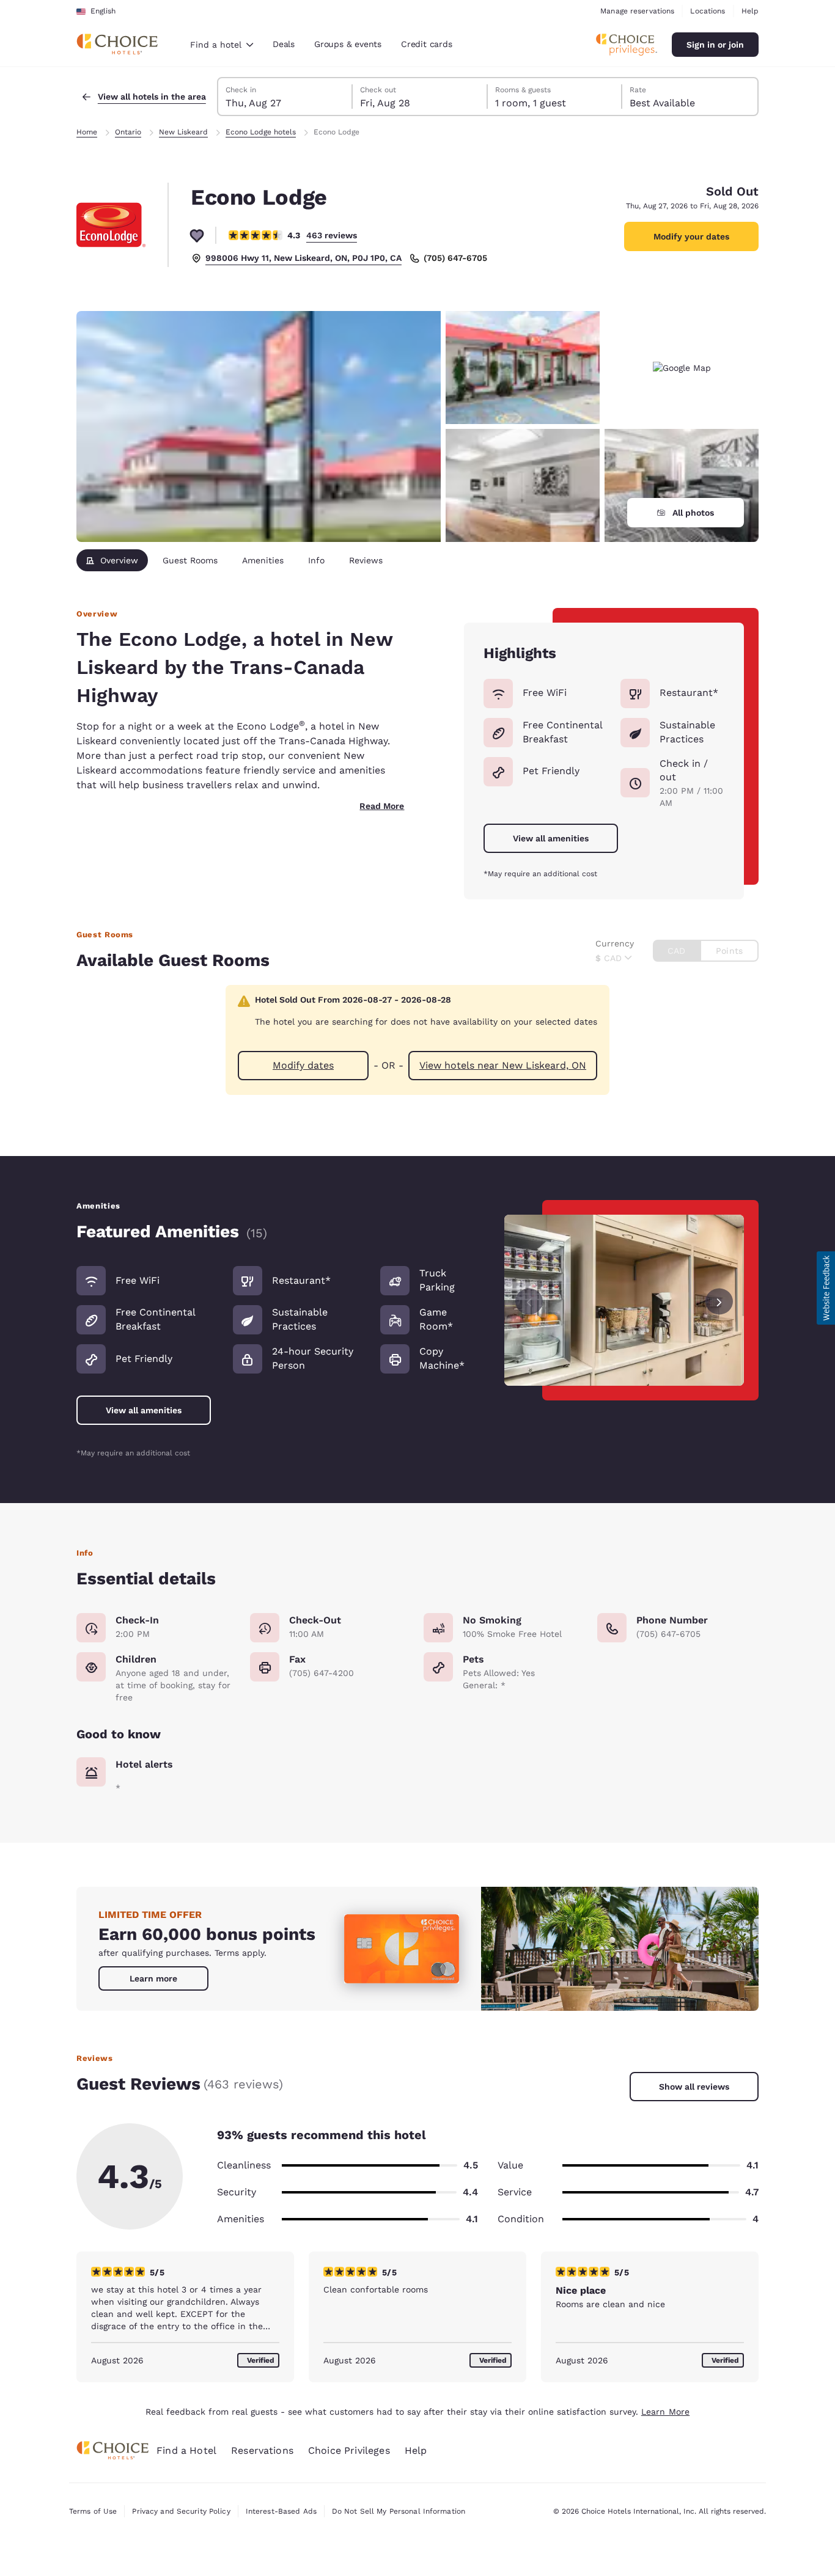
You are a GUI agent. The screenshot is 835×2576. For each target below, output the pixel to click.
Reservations (262, 2450)
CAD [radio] (676, 951)
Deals (284, 44)
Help (750, 11)
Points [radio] (729, 951)
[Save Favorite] (197, 235)
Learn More (665, 2412)
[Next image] (719, 1301)
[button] (826, 1288)
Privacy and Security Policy (181, 2511)
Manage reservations (637, 11)
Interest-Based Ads (281, 2511)
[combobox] (222, 45)
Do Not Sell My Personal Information (399, 2511)
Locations (708, 11)
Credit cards (427, 44)
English (103, 11)
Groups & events (348, 44)
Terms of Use (93, 2511)
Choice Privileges (349, 2450)
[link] (153, 1978)
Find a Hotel (186, 2450)
